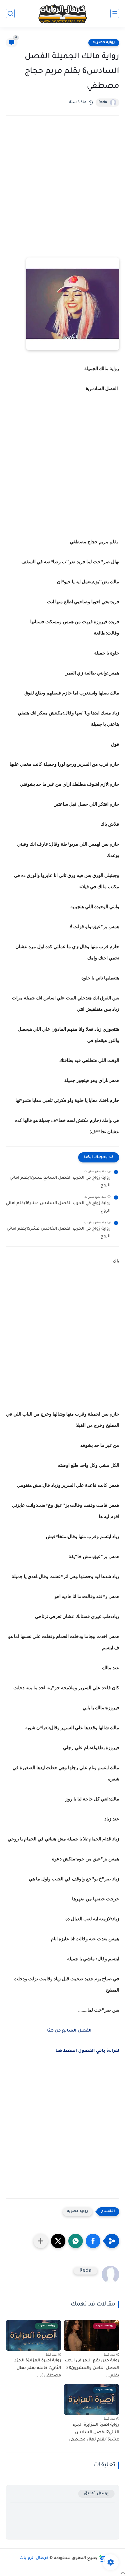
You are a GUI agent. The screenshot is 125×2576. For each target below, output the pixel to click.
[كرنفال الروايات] (63, 13)
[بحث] (10, 13)
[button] (93, 2241)
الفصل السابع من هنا (69, 2031)
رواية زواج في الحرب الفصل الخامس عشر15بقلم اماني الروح (59, 1233)
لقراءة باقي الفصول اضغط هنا (87, 2051)
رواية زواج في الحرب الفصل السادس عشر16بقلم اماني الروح (58, 1207)
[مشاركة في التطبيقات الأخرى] (41, 2241)
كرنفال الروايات (34, 2558)
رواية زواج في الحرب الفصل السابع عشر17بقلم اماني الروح (60, 1182)
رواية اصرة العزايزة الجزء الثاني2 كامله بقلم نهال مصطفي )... (38, 2368)
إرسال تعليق (96, 2494)
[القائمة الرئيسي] (115, 13)
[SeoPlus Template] (102, 2558)
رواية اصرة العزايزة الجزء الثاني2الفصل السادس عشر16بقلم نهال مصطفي (94, 2433)
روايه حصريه (104, 43)
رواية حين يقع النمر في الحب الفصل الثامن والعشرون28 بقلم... (92, 2368)
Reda (103, 103)
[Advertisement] (63, 192)
